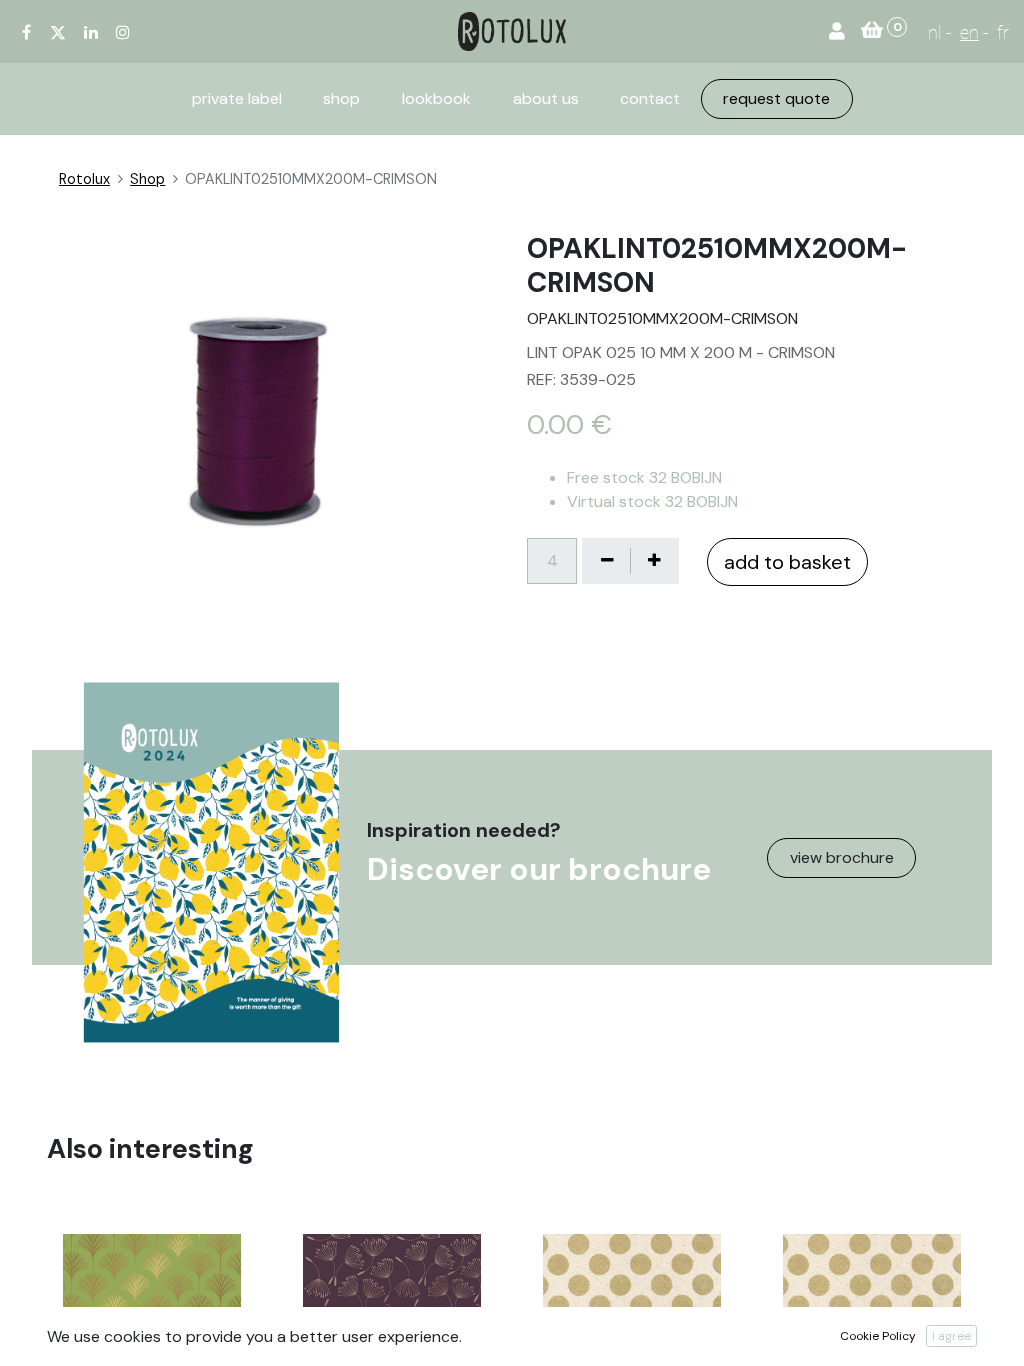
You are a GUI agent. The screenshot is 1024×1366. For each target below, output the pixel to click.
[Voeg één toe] (654, 561)
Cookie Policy (878, 1336)
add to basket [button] (787, 562)
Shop (147, 179)
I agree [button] (951, 1336)
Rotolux (84, 179)
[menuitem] (237, 99)
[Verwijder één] (607, 561)
